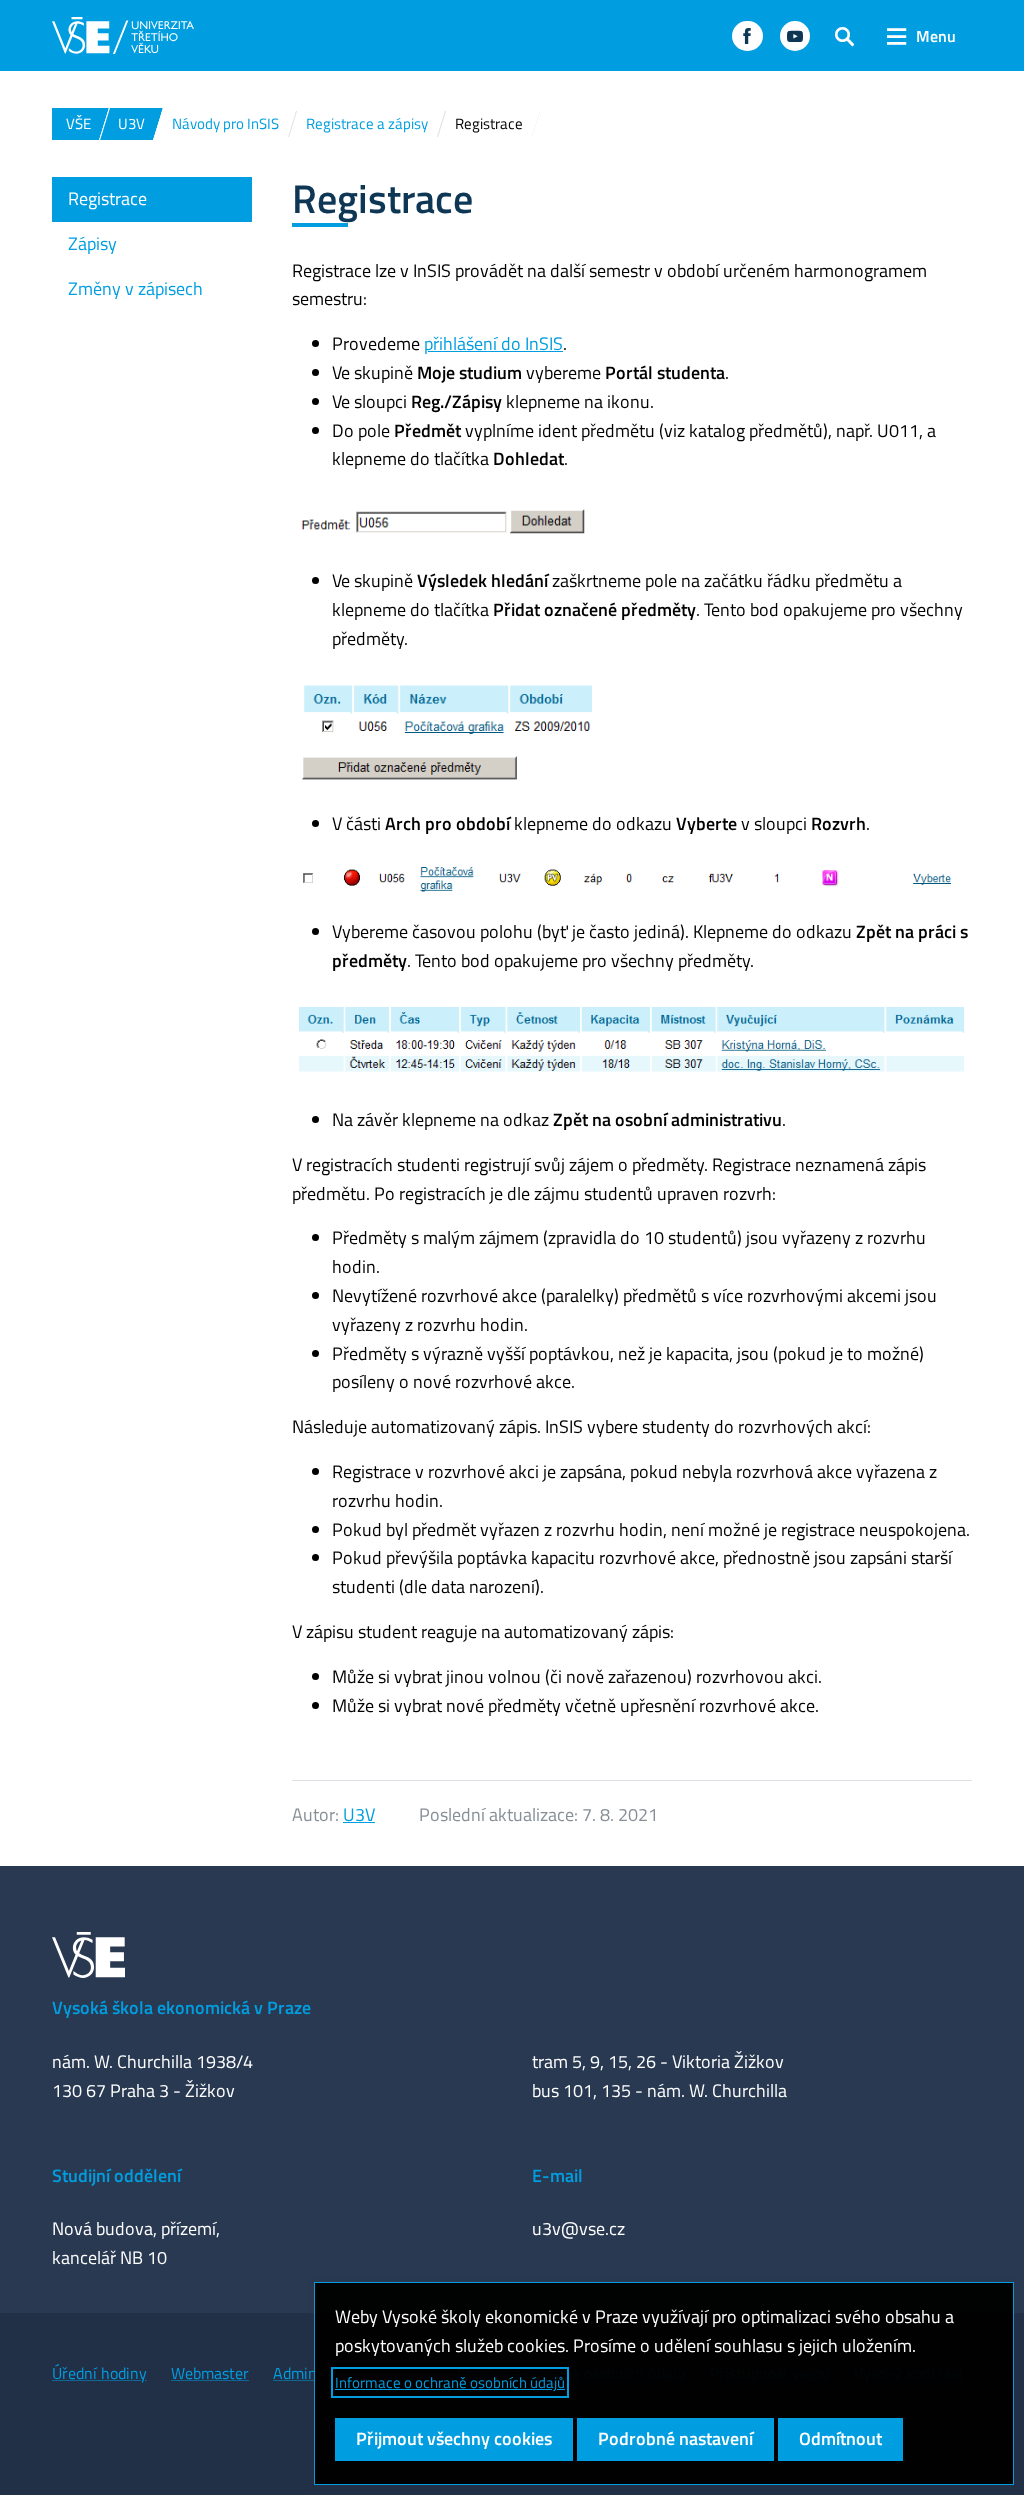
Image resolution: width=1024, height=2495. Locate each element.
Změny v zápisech (135, 288)
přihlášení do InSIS (493, 343)
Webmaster (210, 2373)
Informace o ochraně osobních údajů (450, 2382)
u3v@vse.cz (578, 2228)
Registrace (107, 198)
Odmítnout (840, 2438)
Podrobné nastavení (675, 2438)
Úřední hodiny (99, 2373)
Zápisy (92, 243)
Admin (295, 2373)
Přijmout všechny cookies (454, 2438)
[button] (747, 36)
